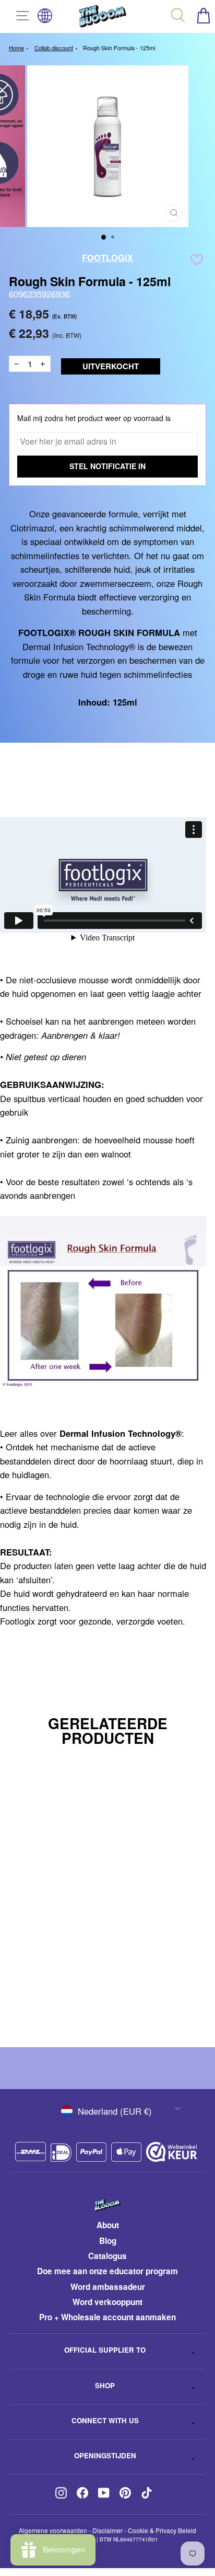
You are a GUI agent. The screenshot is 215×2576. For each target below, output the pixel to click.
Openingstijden (105, 2455)
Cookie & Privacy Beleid (162, 2530)
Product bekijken (96, 2002)
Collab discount (54, 48)
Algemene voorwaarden (53, 2530)
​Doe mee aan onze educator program (107, 2271)
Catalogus (107, 2256)
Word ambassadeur (108, 2287)
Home (16, 48)
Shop (105, 2385)
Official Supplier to (105, 2350)
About (108, 2225)
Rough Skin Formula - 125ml (119, 48)
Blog (108, 2241)
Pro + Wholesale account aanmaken (107, 2317)
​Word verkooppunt (107, 2302)
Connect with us (105, 2420)
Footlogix (107, 257)
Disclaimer (107, 2530)
